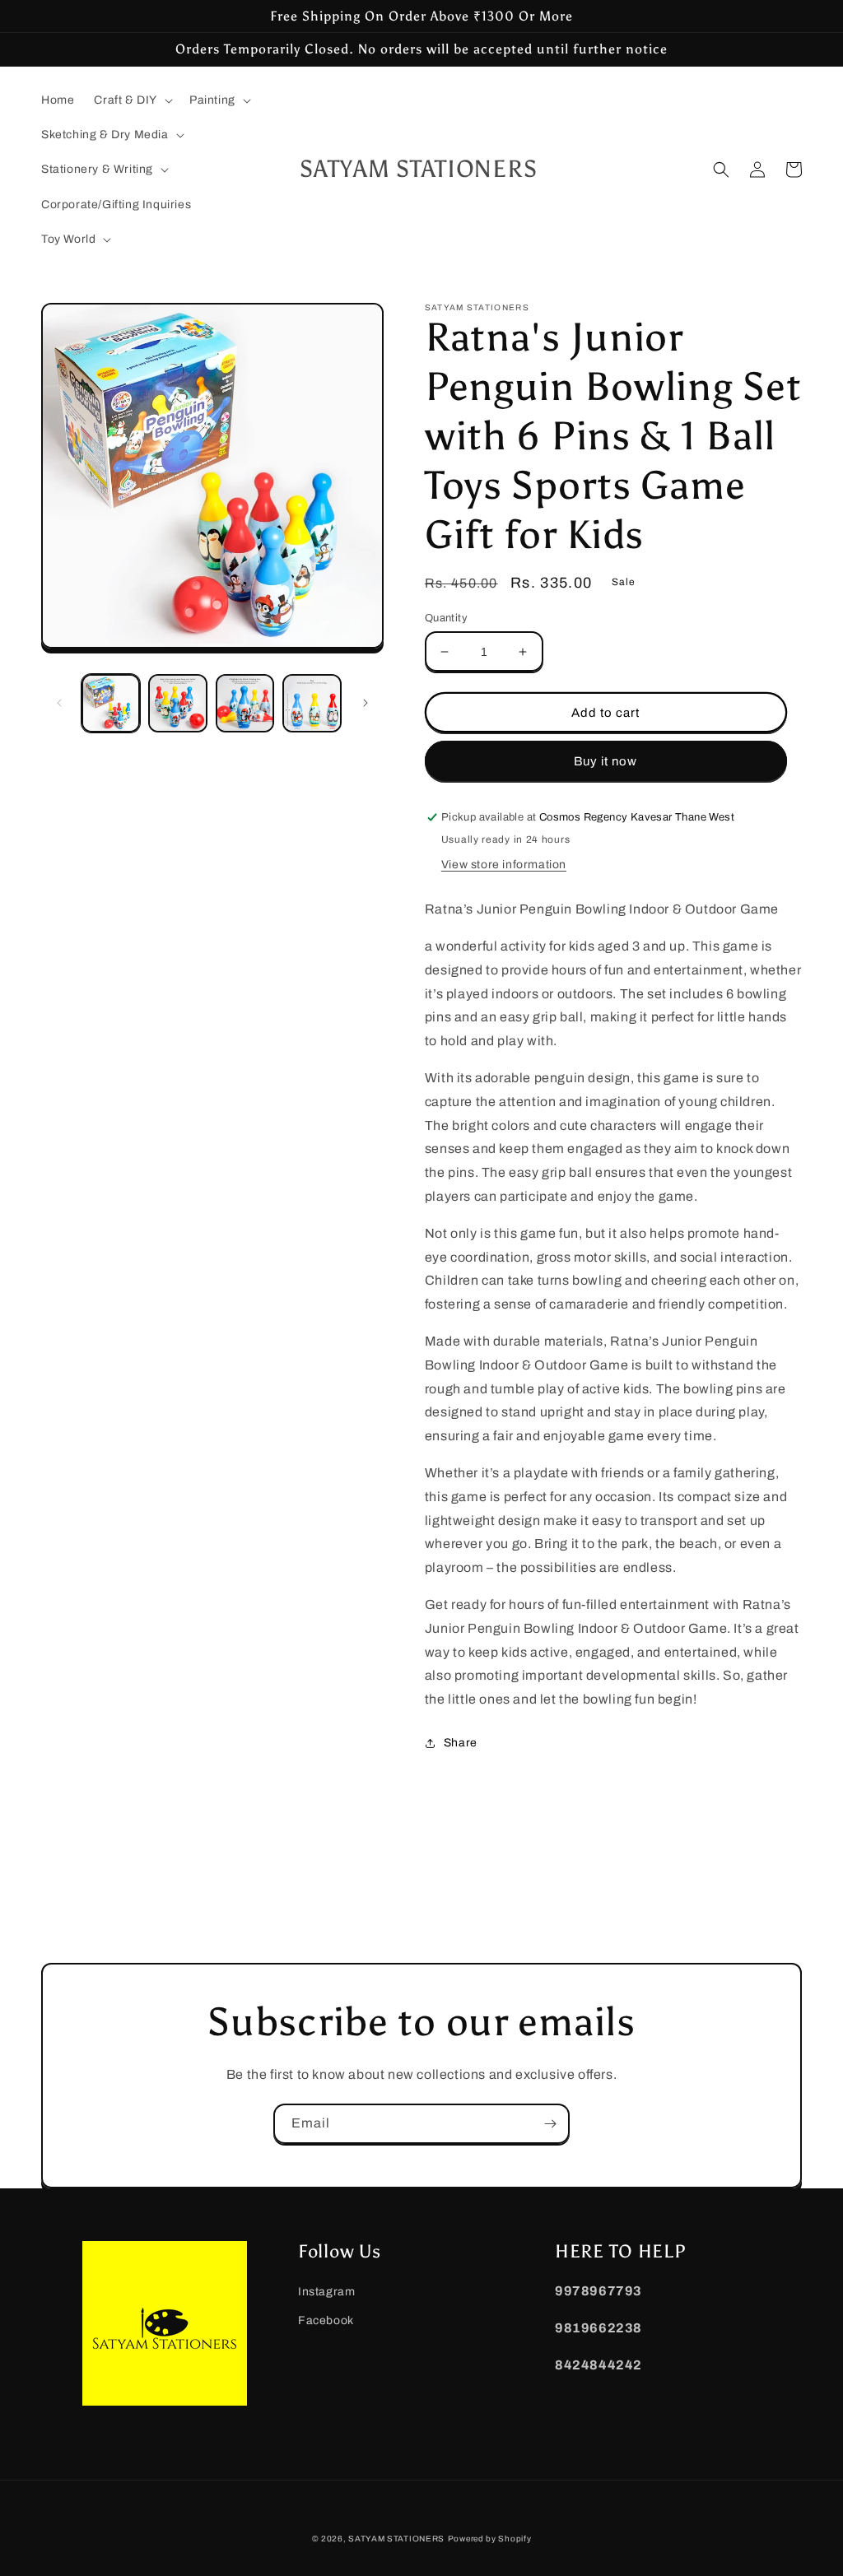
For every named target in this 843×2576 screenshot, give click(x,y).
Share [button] (461, 1743)
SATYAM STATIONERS (396, 2539)
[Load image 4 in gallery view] (312, 703)
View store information (504, 865)
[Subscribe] (550, 2124)
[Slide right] (366, 703)
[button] (132, 100)
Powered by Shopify (490, 2539)
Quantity (446, 618)
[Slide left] (59, 703)
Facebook (326, 2320)
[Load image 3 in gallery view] (245, 703)
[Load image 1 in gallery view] (111, 703)
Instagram (326, 2292)
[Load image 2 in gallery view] (177, 703)
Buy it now (605, 761)
